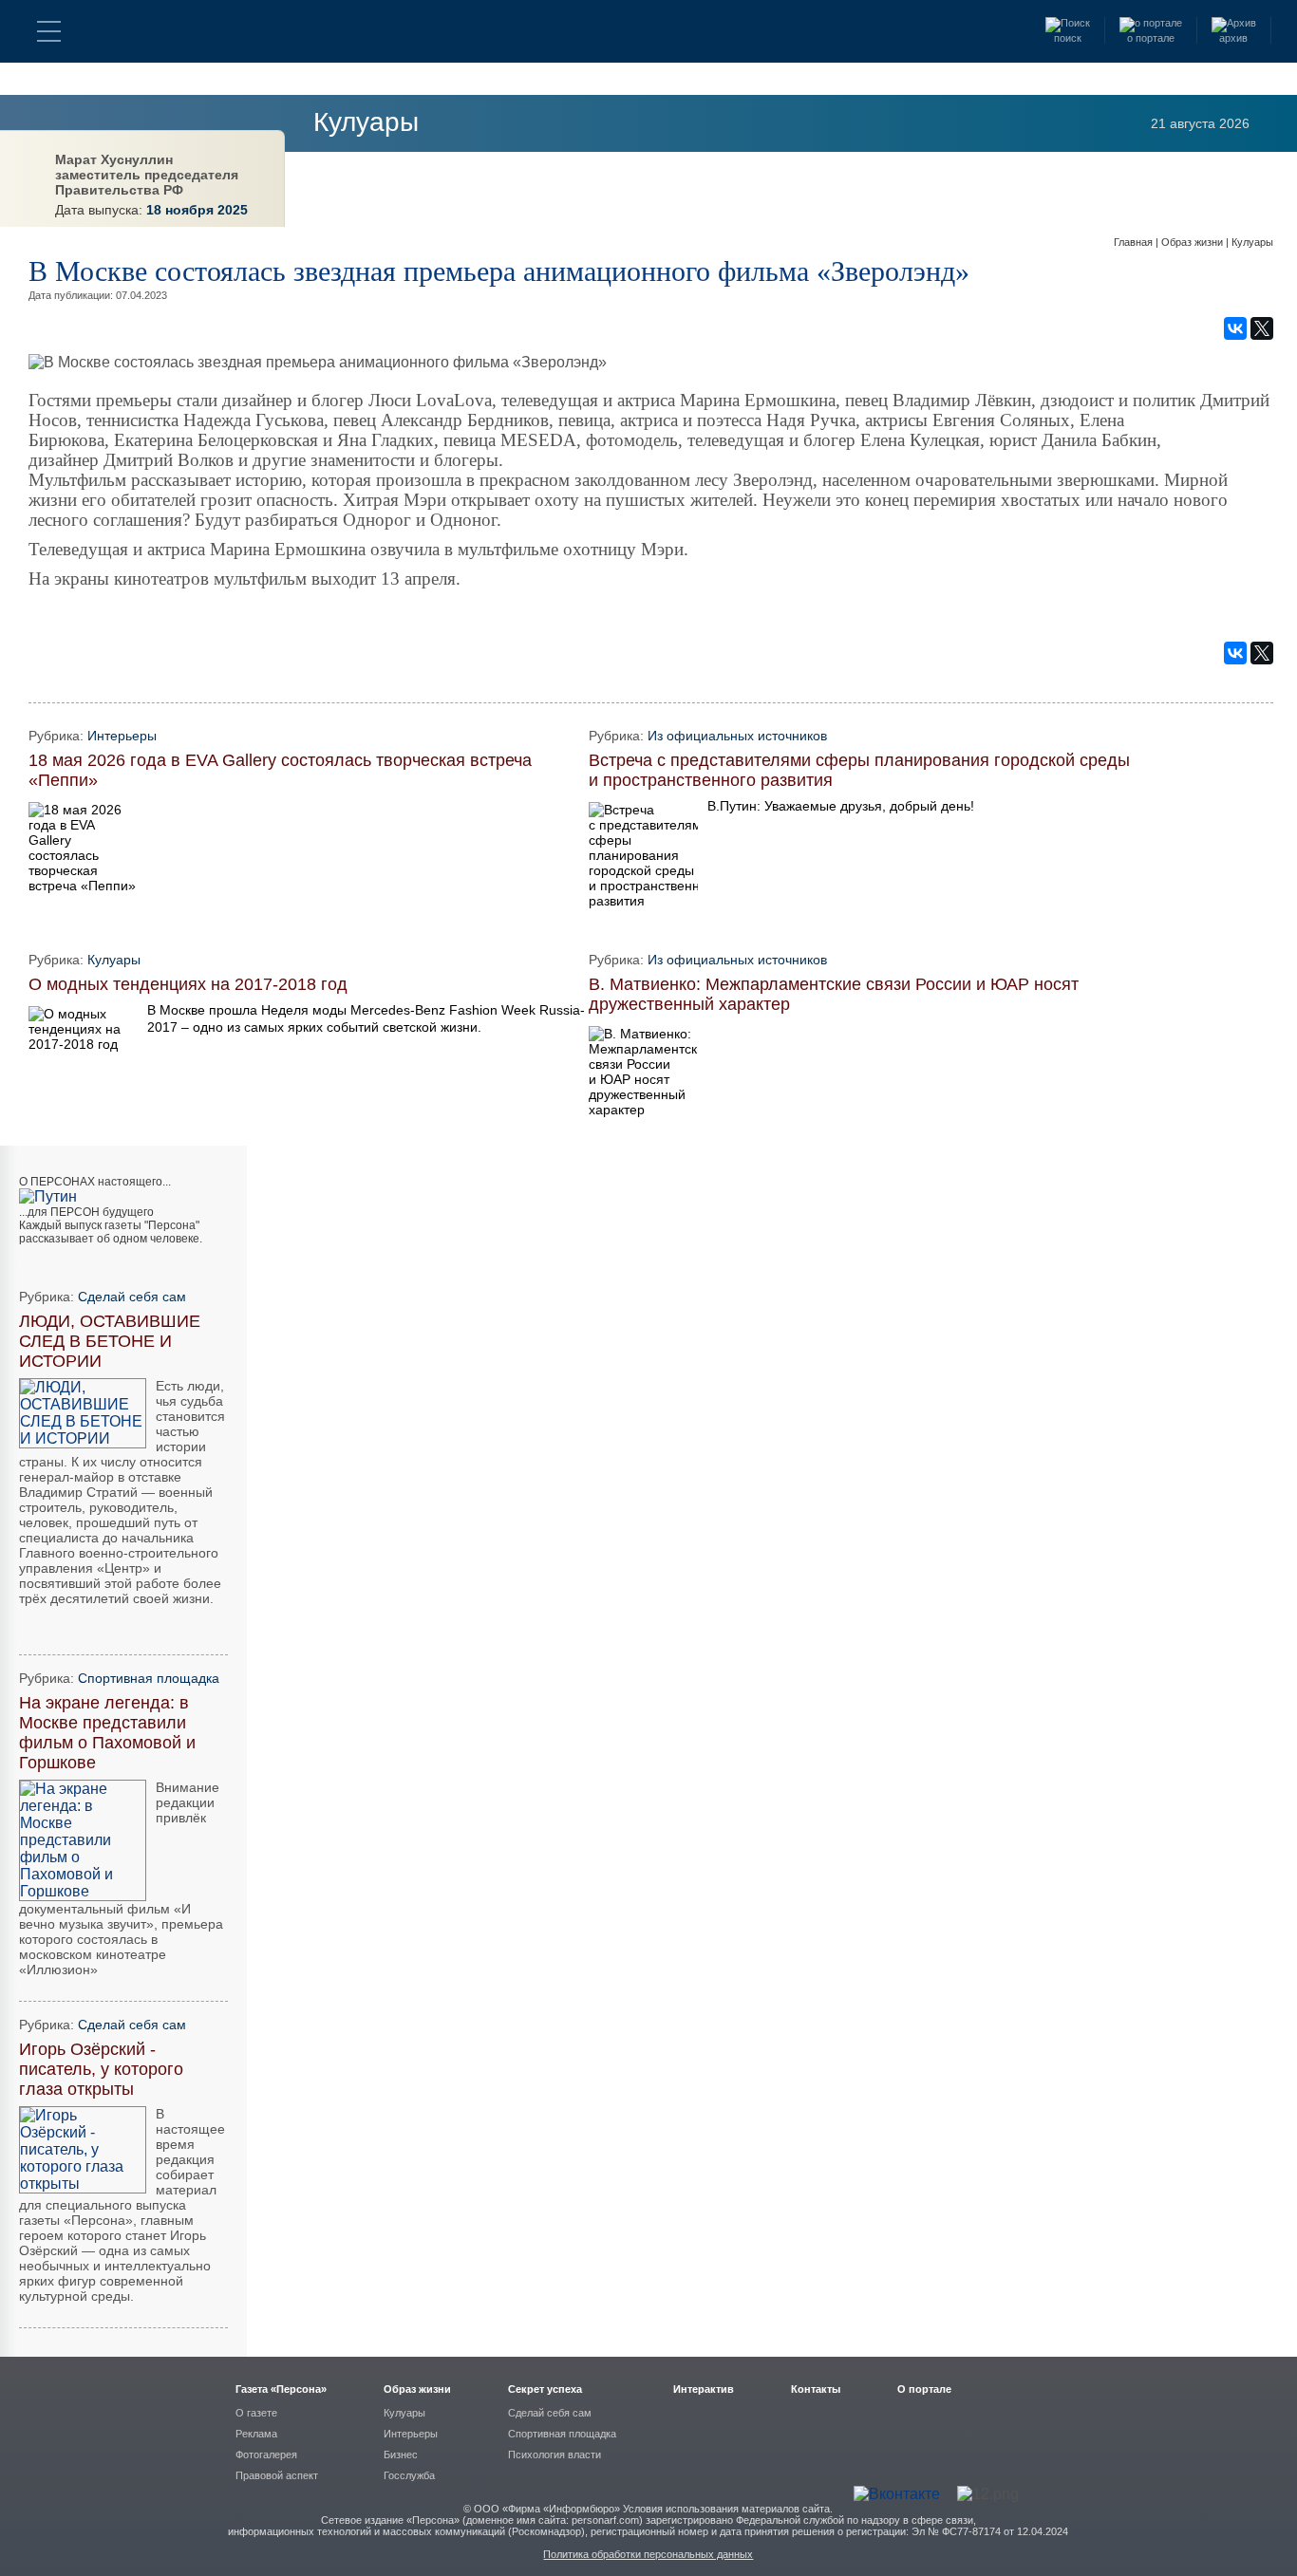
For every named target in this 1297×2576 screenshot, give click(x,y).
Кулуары (366, 122)
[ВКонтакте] (1235, 328)
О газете (256, 2413)
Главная (1135, 242)
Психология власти (555, 2455)
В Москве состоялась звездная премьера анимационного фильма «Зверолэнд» (499, 271)
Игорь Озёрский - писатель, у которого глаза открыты (101, 2069)
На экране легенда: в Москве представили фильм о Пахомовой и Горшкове (107, 1733)
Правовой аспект (277, 2475)
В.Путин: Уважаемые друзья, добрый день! (841, 806)
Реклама (256, 2434)
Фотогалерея (266, 2455)
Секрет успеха (545, 2389)
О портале (924, 2389)
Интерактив (704, 2389)
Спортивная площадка (149, 1678)
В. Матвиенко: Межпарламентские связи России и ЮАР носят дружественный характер (834, 994)
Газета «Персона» (281, 2389)
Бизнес (401, 2455)
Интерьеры (122, 736)
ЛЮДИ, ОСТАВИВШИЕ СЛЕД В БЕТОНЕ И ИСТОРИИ (110, 1341)
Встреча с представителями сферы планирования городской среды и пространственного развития (859, 770)
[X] (1262, 328)
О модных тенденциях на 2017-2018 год (188, 984)
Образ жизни (1194, 242)
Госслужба (409, 2475)
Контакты (816, 2389)
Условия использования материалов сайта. (728, 2509)
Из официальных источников (737, 736)
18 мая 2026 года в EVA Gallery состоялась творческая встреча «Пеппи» (280, 770)
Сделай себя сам (132, 1297)
